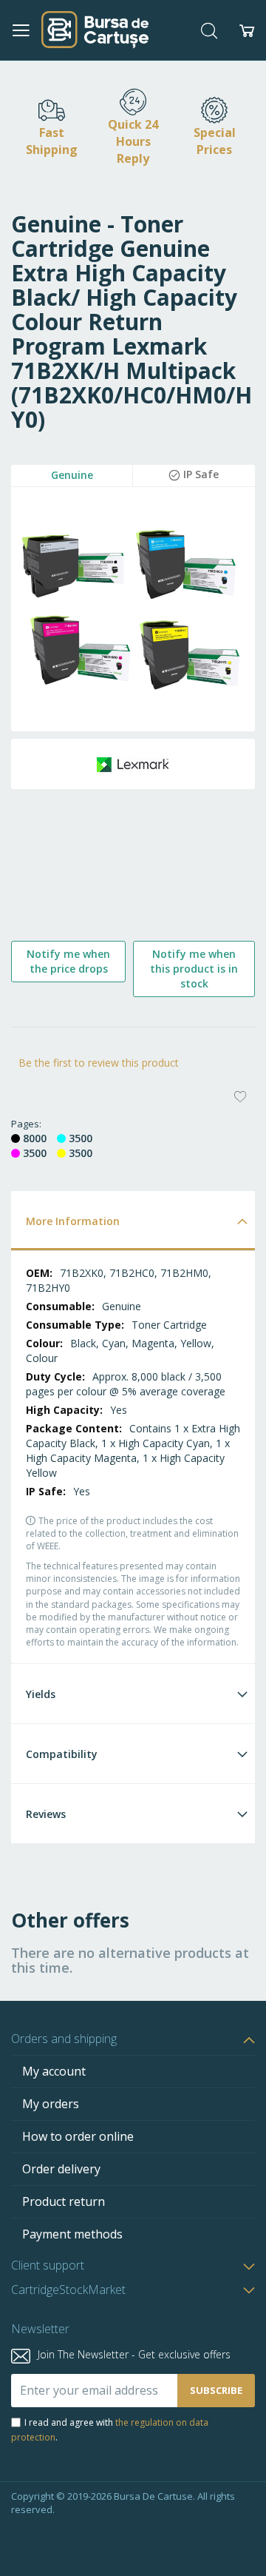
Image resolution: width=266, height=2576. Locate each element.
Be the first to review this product (99, 1063)
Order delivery (61, 2169)
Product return (64, 2201)
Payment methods (72, 2234)
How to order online (78, 2136)
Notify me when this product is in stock (194, 969)
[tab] (133, 1220)
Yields (41, 1694)
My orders (51, 2104)
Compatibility (62, 1754)
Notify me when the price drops (68, 961)
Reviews (46, 1814)
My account (54, 2071)
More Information (73, 1221)
